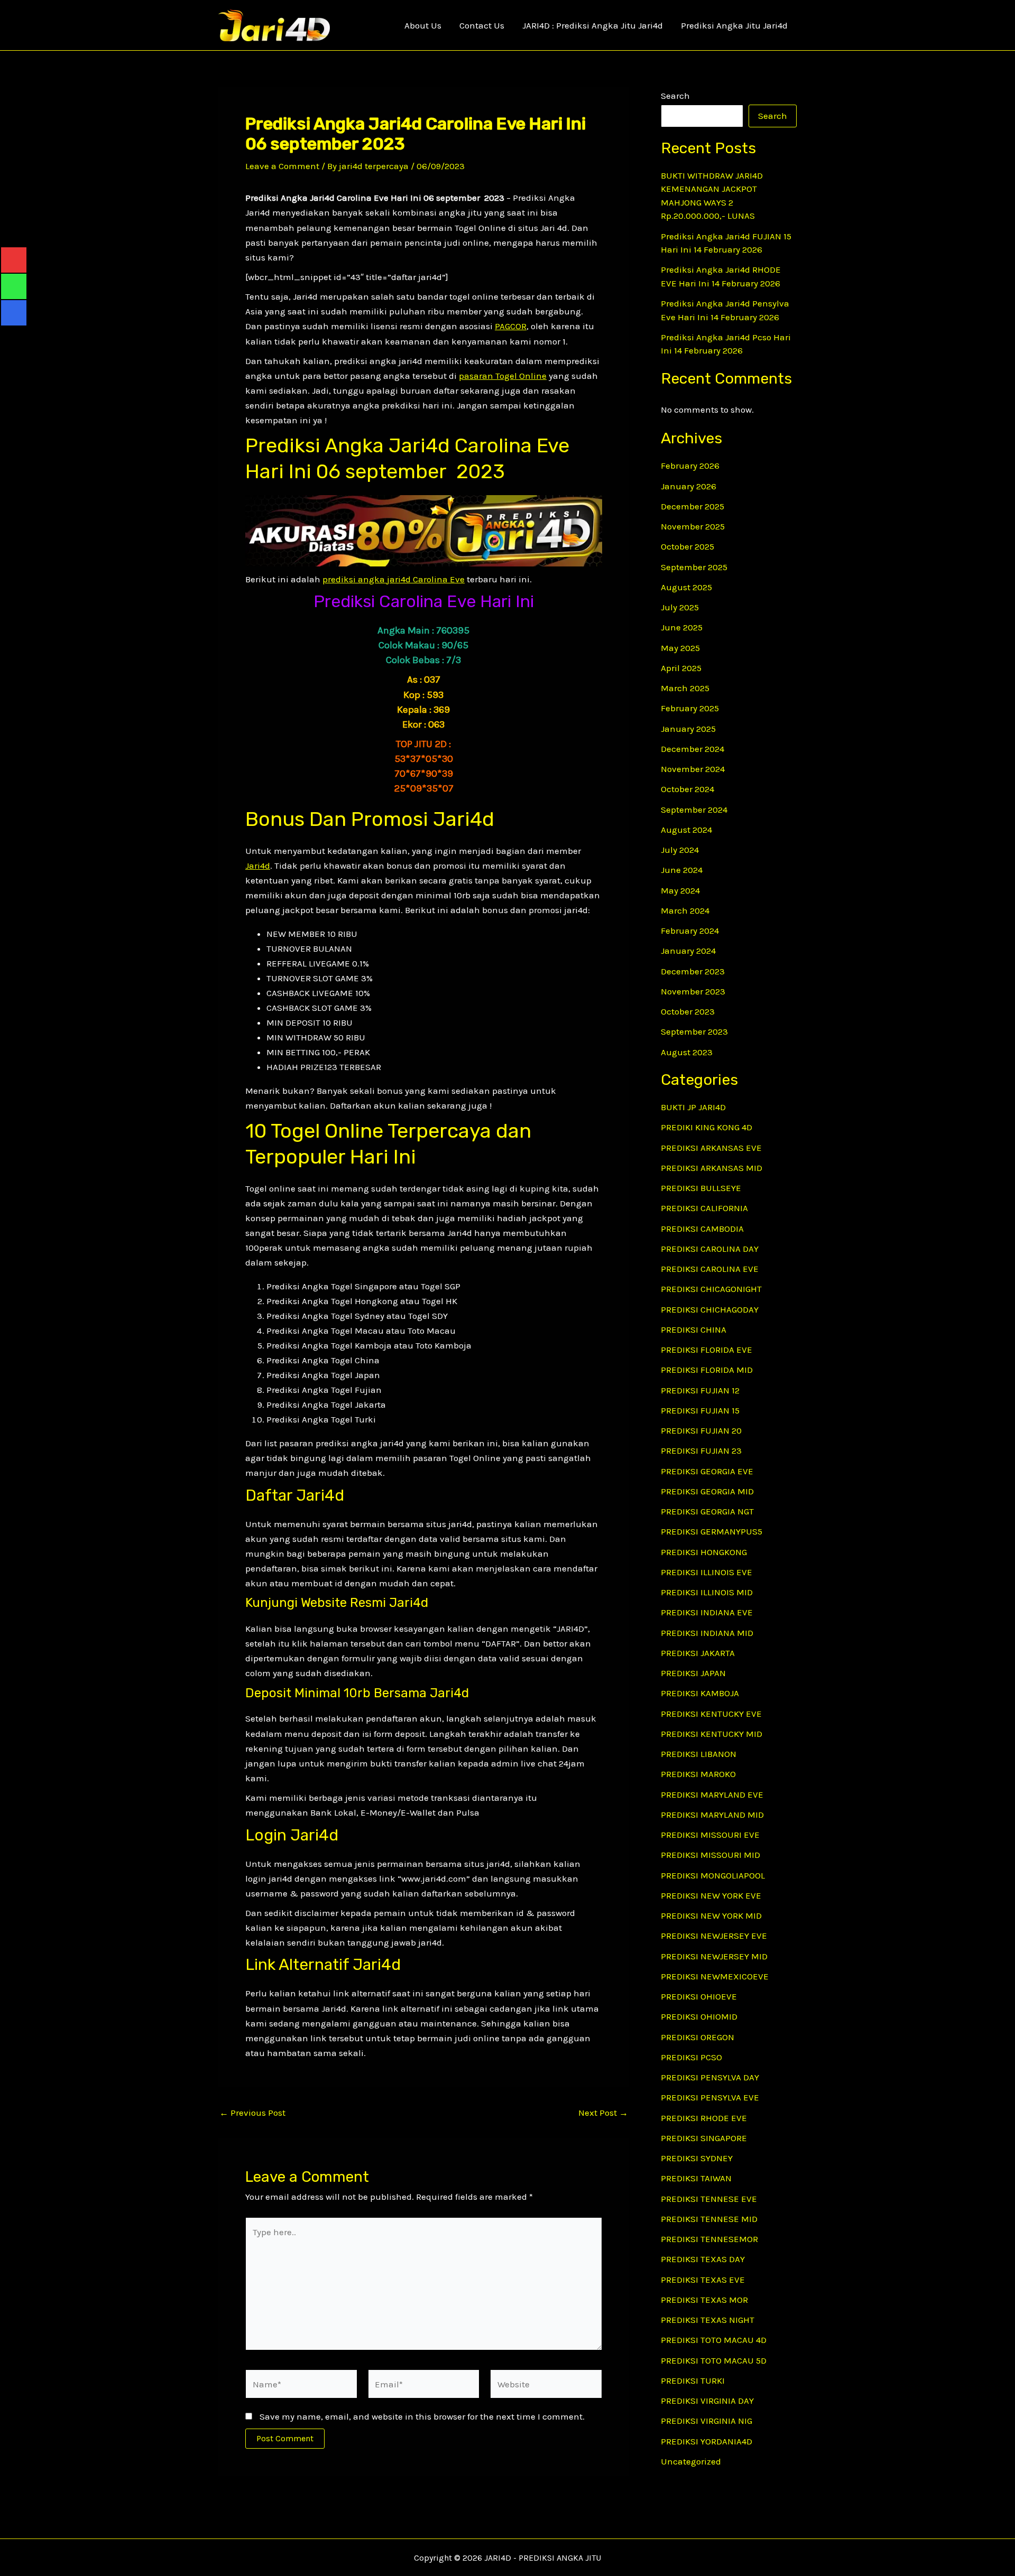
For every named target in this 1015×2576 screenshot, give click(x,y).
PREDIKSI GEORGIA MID (707, 1491)
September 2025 (694, 567)
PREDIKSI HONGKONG (704, 1552)
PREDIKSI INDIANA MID (707, 1633)
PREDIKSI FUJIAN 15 (700, 1410)
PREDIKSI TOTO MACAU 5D (714, 2360)
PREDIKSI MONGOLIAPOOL (713, 1875)
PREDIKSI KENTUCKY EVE (711, 1714)
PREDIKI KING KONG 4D (707, 1127)
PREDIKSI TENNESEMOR (709, 2239)
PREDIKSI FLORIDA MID (707, 1370)
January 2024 (688, 951)
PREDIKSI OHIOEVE (699, 1996)
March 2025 (685, 688)
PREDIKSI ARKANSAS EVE (711, 1148)
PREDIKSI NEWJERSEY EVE (714, 1936)
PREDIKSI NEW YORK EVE (711, 1895)
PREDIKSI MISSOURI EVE (710, 1835)
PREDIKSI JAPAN (693, 1673)
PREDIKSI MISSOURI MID (710, 1855)
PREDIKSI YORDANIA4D (707, 2441)
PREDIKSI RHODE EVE (704, 2118)
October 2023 (688, 1011)
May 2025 (680, 648)
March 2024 (685, 910)
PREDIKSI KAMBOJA (700, 1693)
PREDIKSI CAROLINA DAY (710, 1249)
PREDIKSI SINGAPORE (704, 2138)
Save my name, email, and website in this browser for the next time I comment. (422, 2416)
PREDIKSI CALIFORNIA (704, 1208)
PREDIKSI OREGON (698, 2037)
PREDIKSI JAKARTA (698, 1653)
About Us (423, 25)
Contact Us (482, 25)
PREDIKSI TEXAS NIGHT (708, 2320)
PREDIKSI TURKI (693, 2380)
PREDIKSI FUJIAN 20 (701, 1430)
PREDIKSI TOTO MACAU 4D (714, 2340)
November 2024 (693, 769)
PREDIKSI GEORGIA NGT (707, 1511)
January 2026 (689, 486)
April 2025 (681, 668)
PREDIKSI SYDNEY (697, 2158)
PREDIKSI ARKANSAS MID (712, 1168)
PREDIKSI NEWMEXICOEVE (715, 1976)
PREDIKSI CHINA (694, 1329)
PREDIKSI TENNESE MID (709, 2219)
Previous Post (252, 2113)
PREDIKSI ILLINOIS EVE (707, 1572)
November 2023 (693, 991)
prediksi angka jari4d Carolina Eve (394, 579)
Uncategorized (691, 2461)
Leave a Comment (282, 166)
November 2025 (693, 526)
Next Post (603, 2113)
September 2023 (694, 1031)
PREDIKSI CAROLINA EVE (710, 1269)
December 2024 (693, 749)
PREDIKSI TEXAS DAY (703, 2259)
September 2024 (694, 810)
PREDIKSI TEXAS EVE (703, 2280)
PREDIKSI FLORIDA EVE (707, 1350)
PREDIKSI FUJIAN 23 (701, 1450)
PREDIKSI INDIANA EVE (707, 1612)
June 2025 (682, 627)
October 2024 (688, 789)
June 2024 (682, 870)
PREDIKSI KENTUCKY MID (712, 1734)
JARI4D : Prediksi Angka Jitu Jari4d (593, 25)
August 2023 (687, 1052)
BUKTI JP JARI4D (693, 1107)
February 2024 (690, 931)
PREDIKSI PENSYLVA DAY (710, 2077)
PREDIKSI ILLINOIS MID (707, 1592)
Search (675, 96)
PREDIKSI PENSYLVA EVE (710, 2097)
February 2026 (690, 466)
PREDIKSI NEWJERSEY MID (714, 1956)
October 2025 (688, 546)
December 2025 (693, 506)
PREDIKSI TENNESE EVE (709, 2199)
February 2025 (690, 708)
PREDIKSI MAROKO (698, 1774)
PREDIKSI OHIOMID (699, 2016)
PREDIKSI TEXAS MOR (704, 2300)
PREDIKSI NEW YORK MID (711, 1915)
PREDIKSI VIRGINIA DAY (707, 2401)
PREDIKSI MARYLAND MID (712, 1815)
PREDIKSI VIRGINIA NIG (707, 2421)
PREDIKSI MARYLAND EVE (712, 1794)
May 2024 (680, 890)
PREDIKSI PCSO (691, 2057)
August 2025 (686, 587)
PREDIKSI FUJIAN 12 (700, 1390)
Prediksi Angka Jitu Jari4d (734, 25)
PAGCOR (511, 326)
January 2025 (688, 729)
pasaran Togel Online (503, 376)
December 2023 (693, 971)
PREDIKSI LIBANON (699, 1754)
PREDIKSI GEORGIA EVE (707, 1471)
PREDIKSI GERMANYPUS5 (712, 1531)
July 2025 (680, 607)
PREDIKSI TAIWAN (696, 2178)
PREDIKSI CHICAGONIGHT (711, 1289)
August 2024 (686, 830)
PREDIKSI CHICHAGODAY (710, 1309)
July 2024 (680, 850)
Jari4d (258, 866)
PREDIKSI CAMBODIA (702, 1229)
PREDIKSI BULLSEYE (701, 1188)
